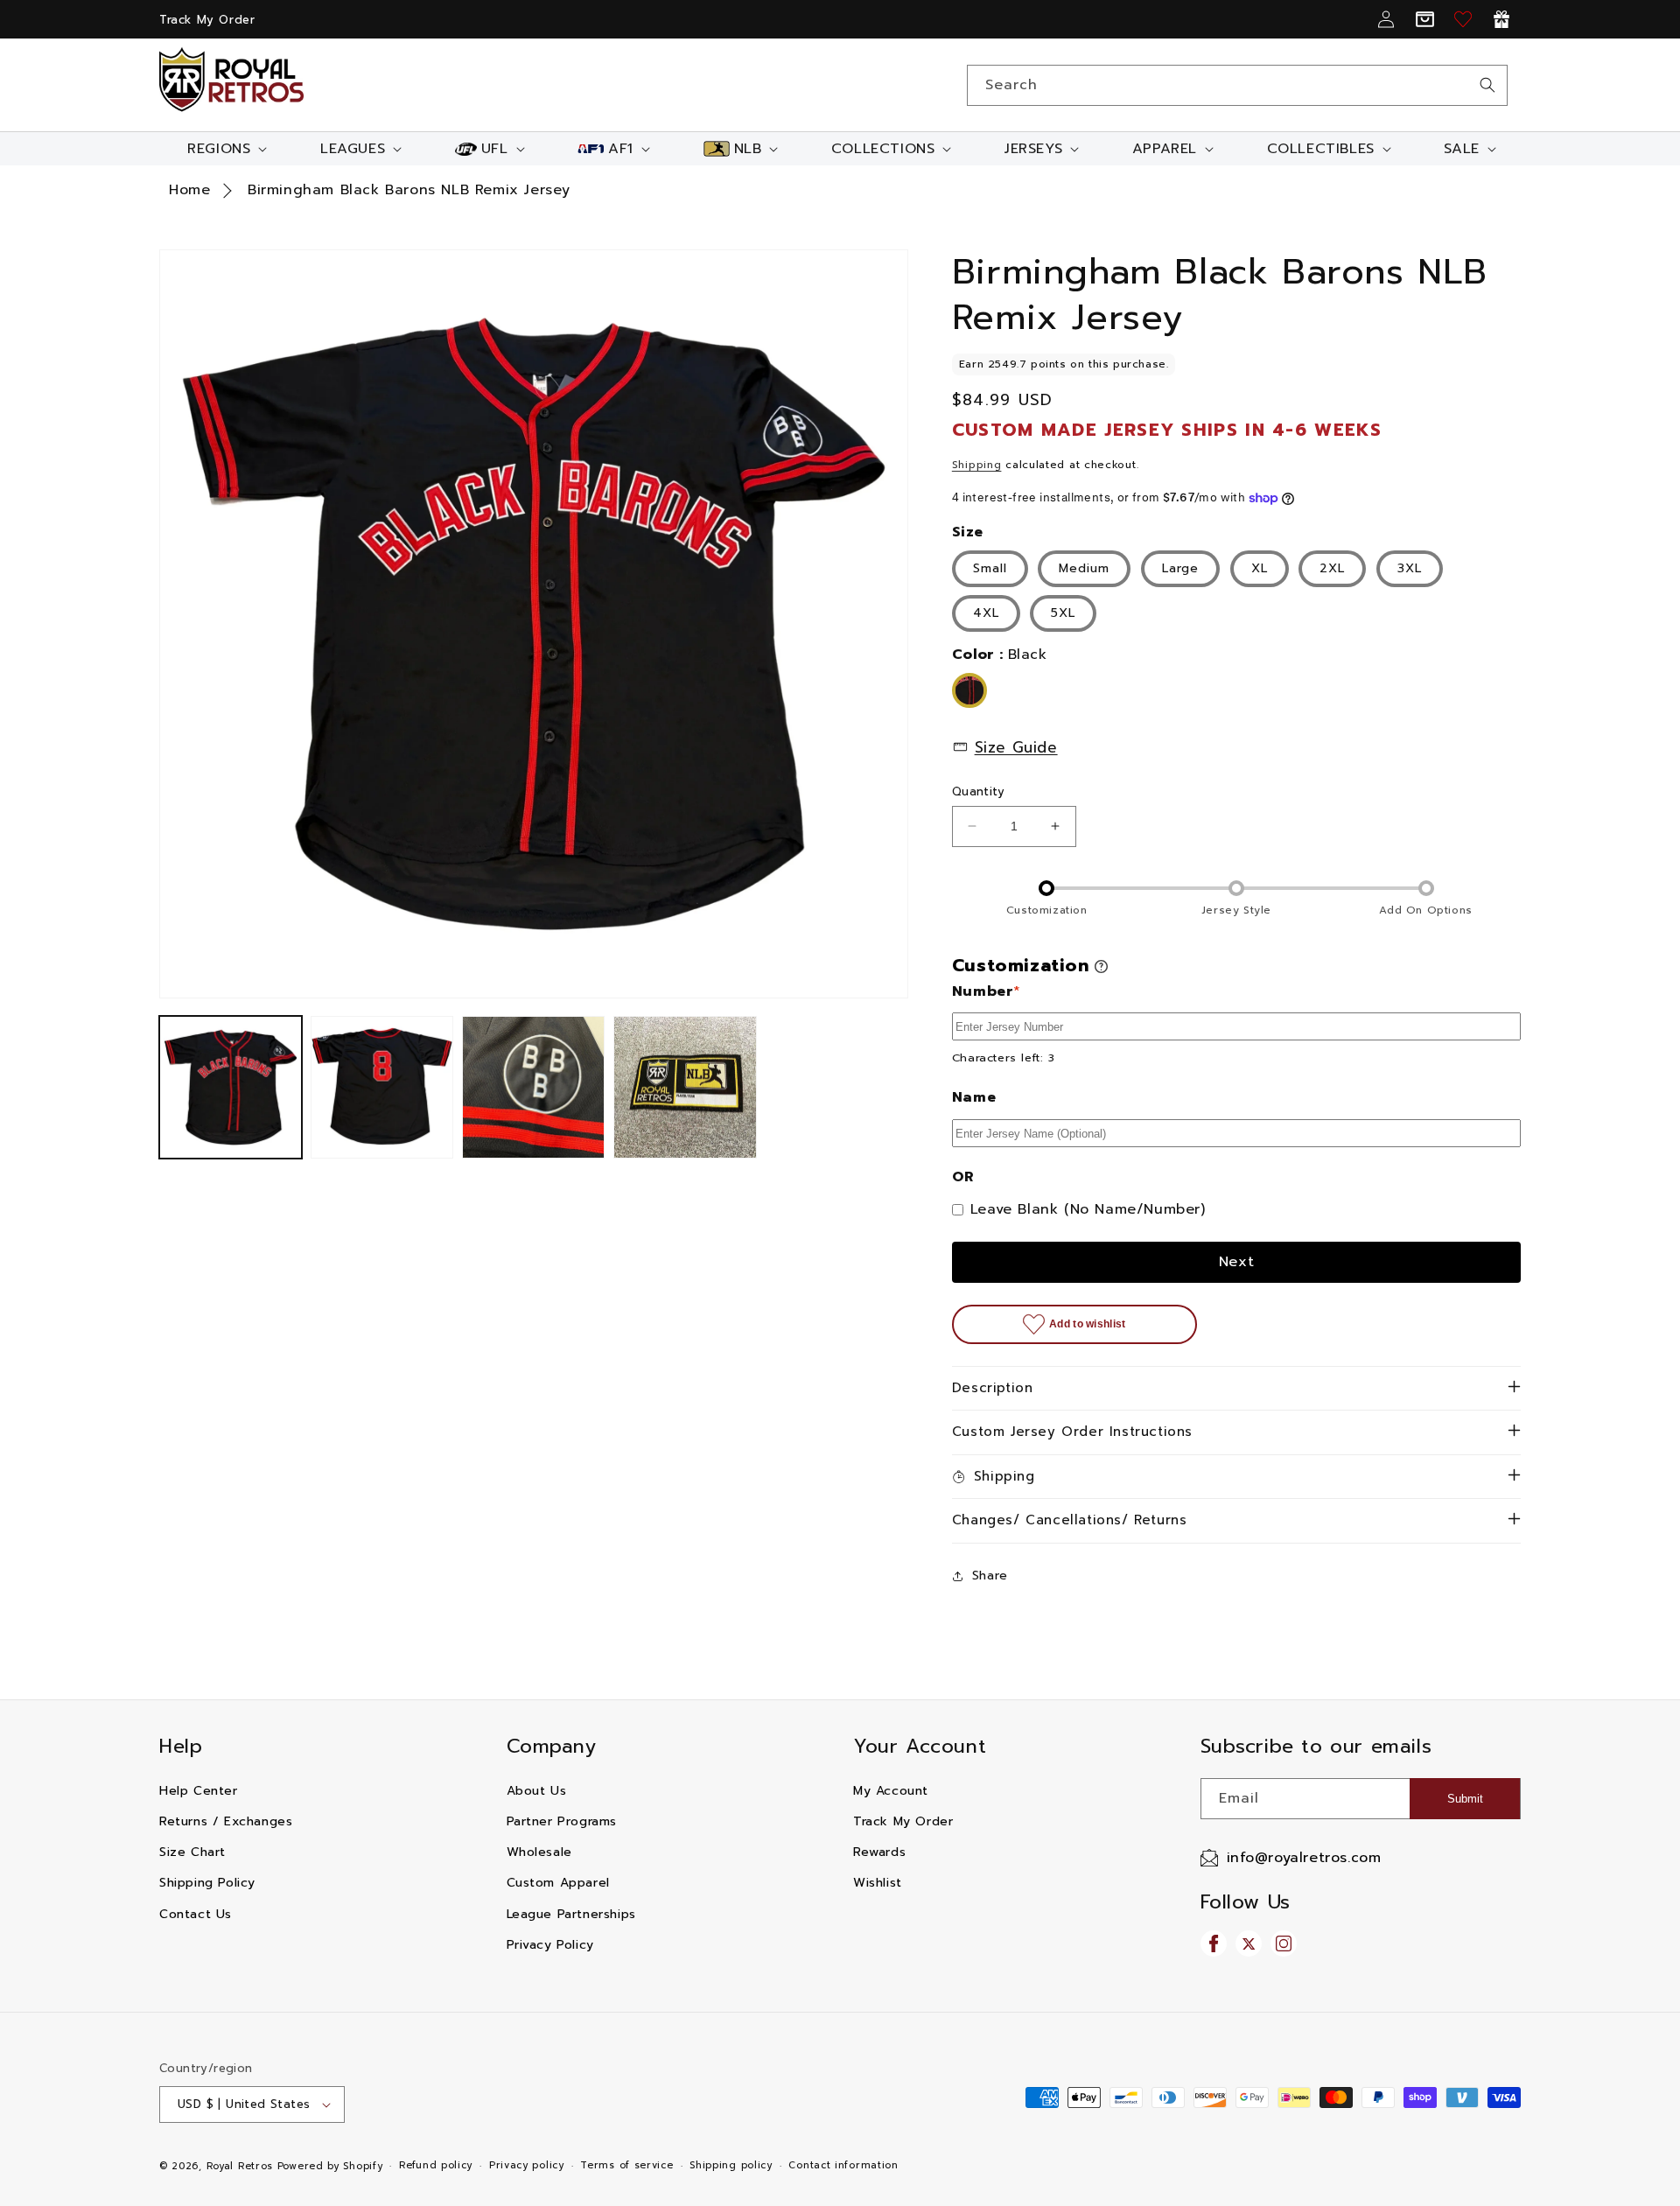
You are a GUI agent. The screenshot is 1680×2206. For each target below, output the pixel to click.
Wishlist (878, 1883)
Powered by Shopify (330, 2166)
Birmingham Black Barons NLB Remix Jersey (409, 190)
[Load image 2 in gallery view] (382, 1087)
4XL (986, 613)
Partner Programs (562, 1821)
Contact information (843, 2165)
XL (1260, 568)
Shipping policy (731, 2165)
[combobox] (1237, 85)
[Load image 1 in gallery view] (231, 1087)
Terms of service (626, 2165)
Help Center (199, 1791)
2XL (1332, 568)
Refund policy (436, 2165)
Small (990, 568)
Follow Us (1246, 1902)
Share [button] (990, 1576)
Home (189, 190)
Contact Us (196, 1914)
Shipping (977, 465)
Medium (1084, 568)
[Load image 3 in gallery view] (533, 1087)
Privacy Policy (550, 1945)
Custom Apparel (558, 1883)
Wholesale (539, 1852)
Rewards (879, 1852)
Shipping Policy (207, 1883)
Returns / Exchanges (226, 1821)
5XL (1063, 613)
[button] (225, 149)
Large (1180, 568)
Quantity (978, 791)
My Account (891, 1791)
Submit (1465, 1799)
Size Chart (192, 1852)
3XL (1410, 568)
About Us (537, 1791)
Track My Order (207, 20)
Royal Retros (240, 2166)
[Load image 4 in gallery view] (685, 1087)
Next (1237, 1262)
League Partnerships (571, 1914)
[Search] (1487, 85)
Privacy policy (527, 2165)
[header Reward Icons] (1501, 19)
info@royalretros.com (1304, 1858)
